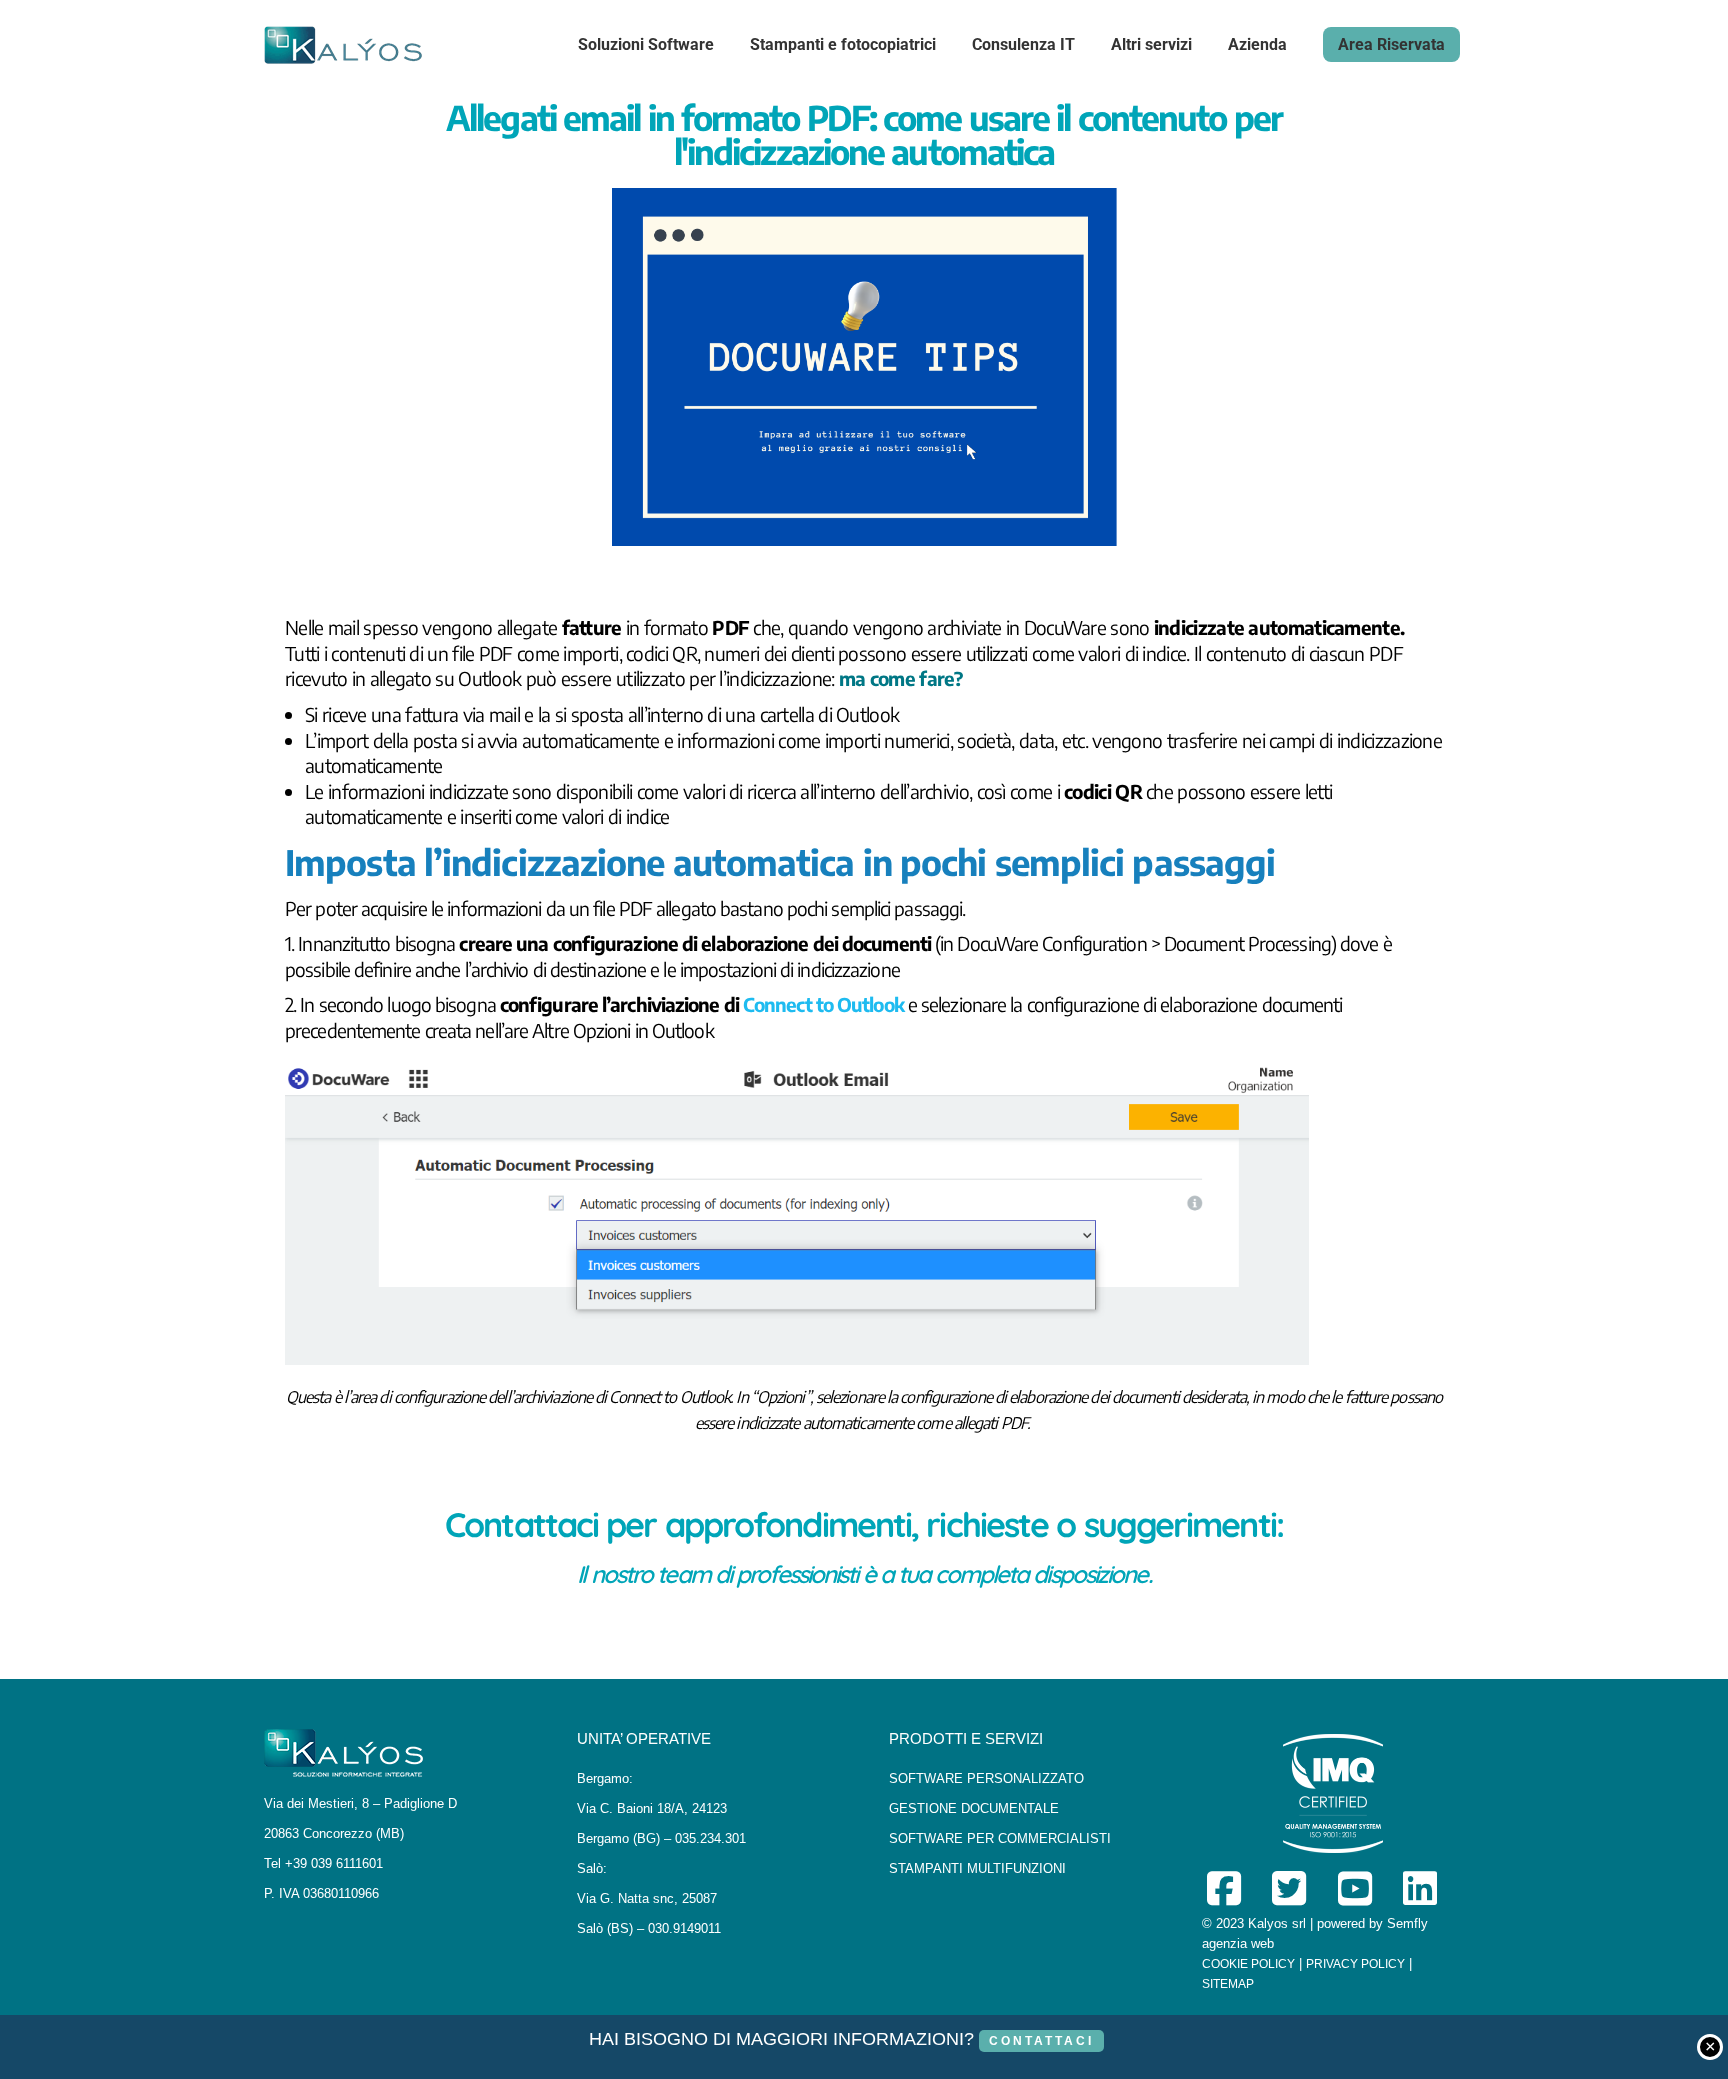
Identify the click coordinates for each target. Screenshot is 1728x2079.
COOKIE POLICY (1248, 1964)
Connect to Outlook (823, 1004)
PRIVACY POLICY (1355, 1964)
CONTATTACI (1041, 2041)
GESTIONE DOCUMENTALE (974, 1808)
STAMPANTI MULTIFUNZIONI (977, 1868)
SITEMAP (1228, 1984)
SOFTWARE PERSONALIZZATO (986, 1778)
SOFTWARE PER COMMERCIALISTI (1000, 1838)
